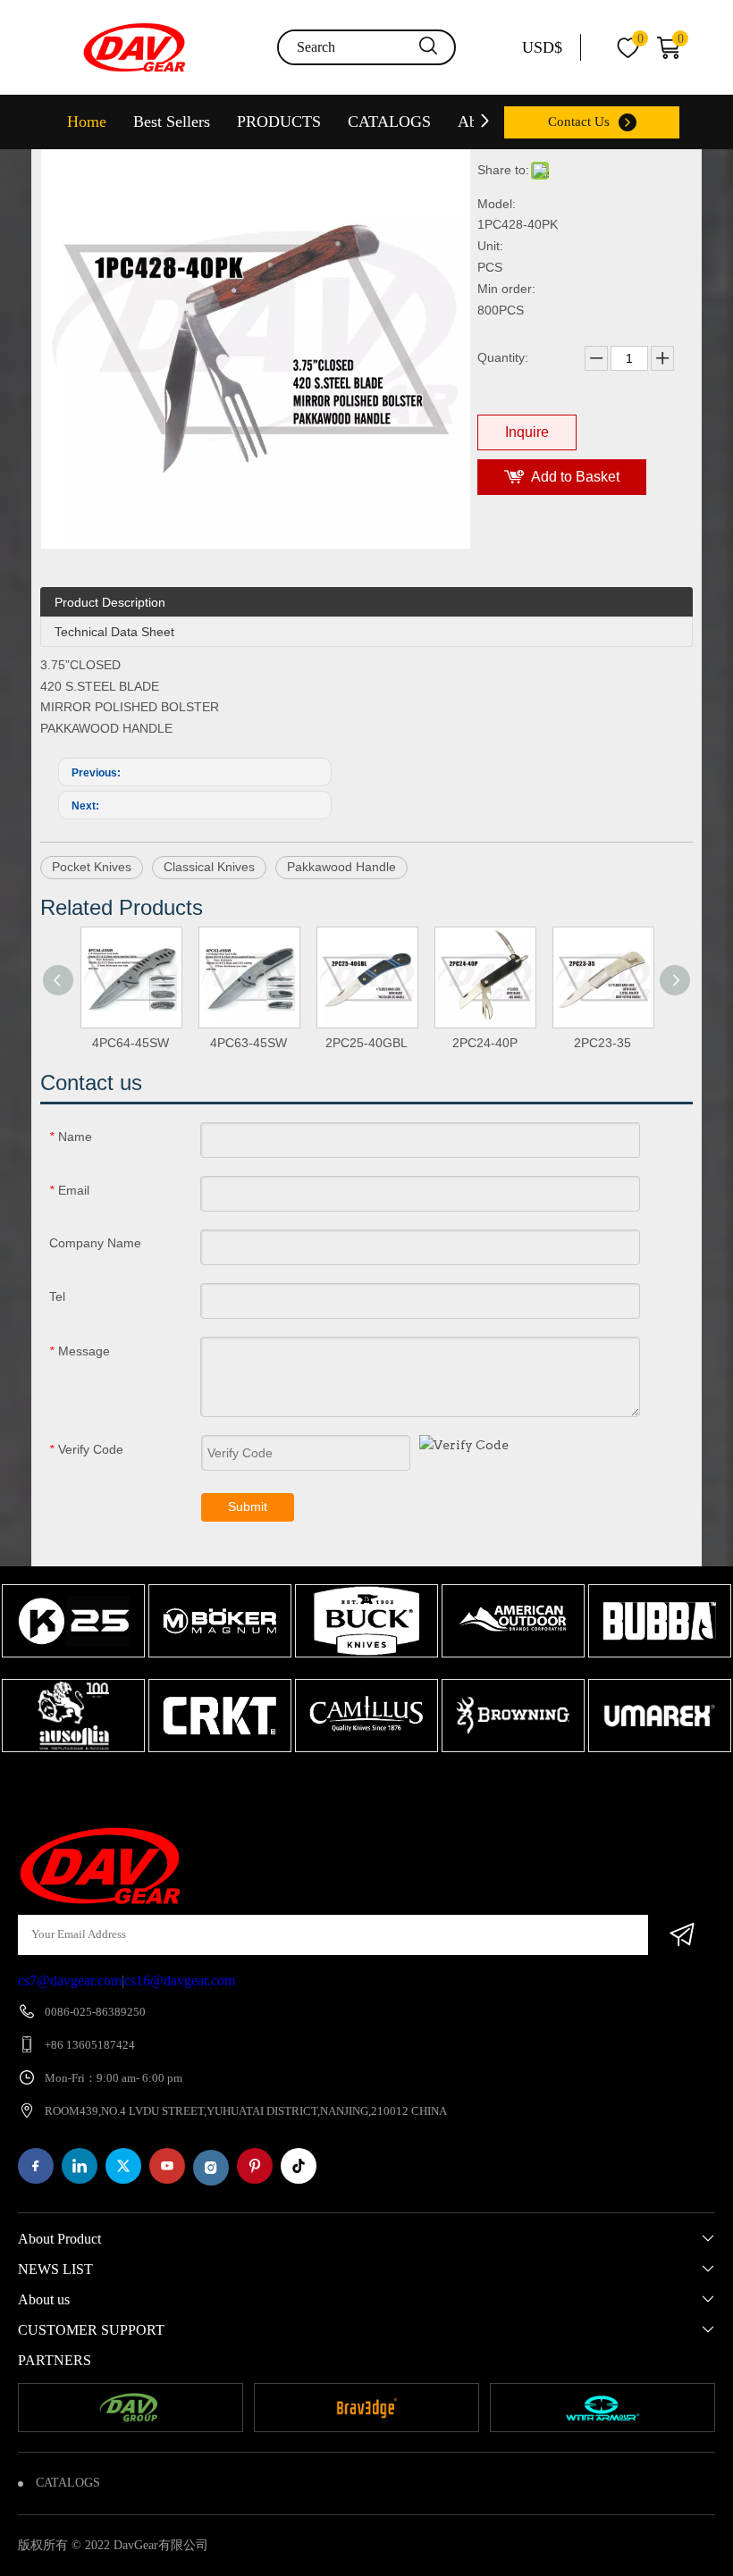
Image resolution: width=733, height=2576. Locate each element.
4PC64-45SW (131, 1043)
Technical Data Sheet (114, 632)
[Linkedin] (80, 2166)
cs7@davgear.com (70, 1980)
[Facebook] (36, 2166)
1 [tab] (344, 1787)
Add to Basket (575, 477)
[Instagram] (211, 2168)
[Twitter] (123, 2166)
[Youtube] (167, 2166)
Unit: (490, 246)
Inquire (527, 432)
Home (87, 122)
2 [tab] (371, 1787)
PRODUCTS (279, 122)
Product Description (110, 602)
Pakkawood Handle (341, 867)
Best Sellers (172, 122)
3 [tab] (398, 1787)
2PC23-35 (602, 1043)
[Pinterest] (255, 2166)
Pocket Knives (92, 867)
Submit (248, 1506)
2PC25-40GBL (366, 1043)
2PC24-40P (485, 1043)
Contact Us (579, 122)
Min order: (506, 289)
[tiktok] (299, 2166)
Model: (497, 204)
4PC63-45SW (249, 1043)
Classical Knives (209, 867)
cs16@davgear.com (180, 1980)
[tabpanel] (73, 1670)
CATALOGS (389, 122)
